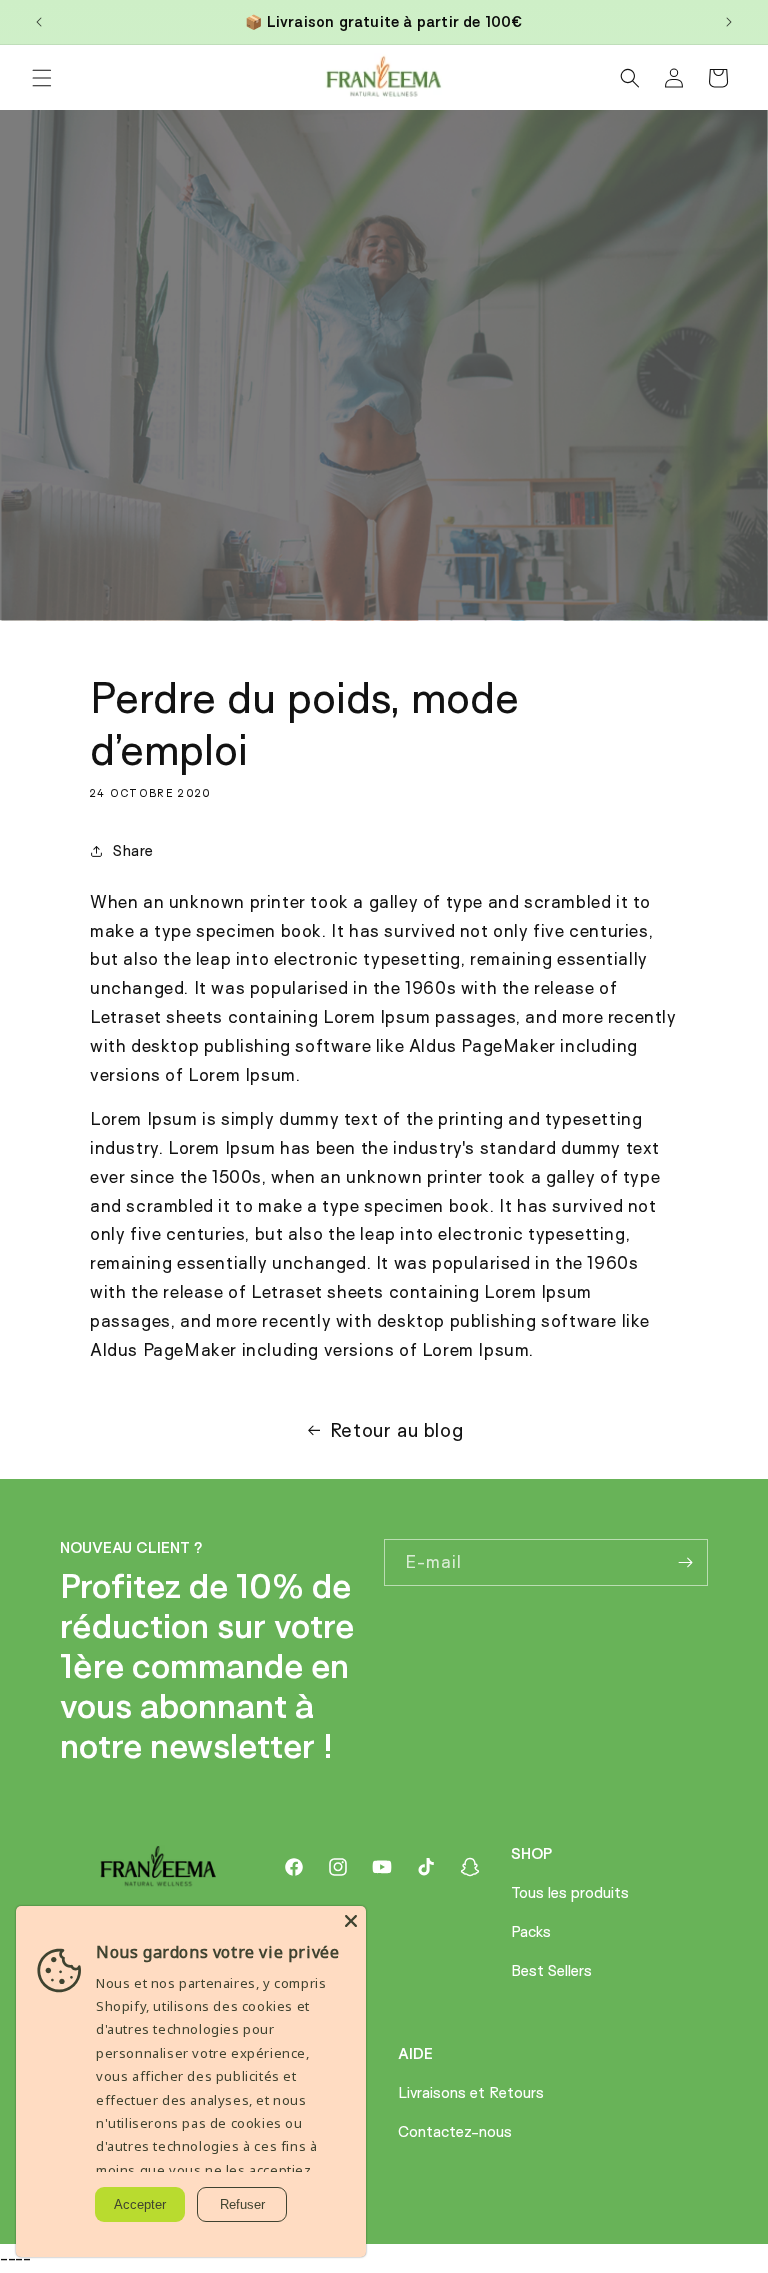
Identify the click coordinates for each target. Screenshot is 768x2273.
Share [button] (133, 850)
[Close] (351, 1921)
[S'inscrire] (685, 1562)
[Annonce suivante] (729, 22)
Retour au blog (396, 1430)
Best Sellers (551, 1970)
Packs (531, 1931)
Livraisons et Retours (471, 2092)
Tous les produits (570, 1892)
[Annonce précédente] (39, 22)
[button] (42, 78)
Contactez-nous (455, 2131)
